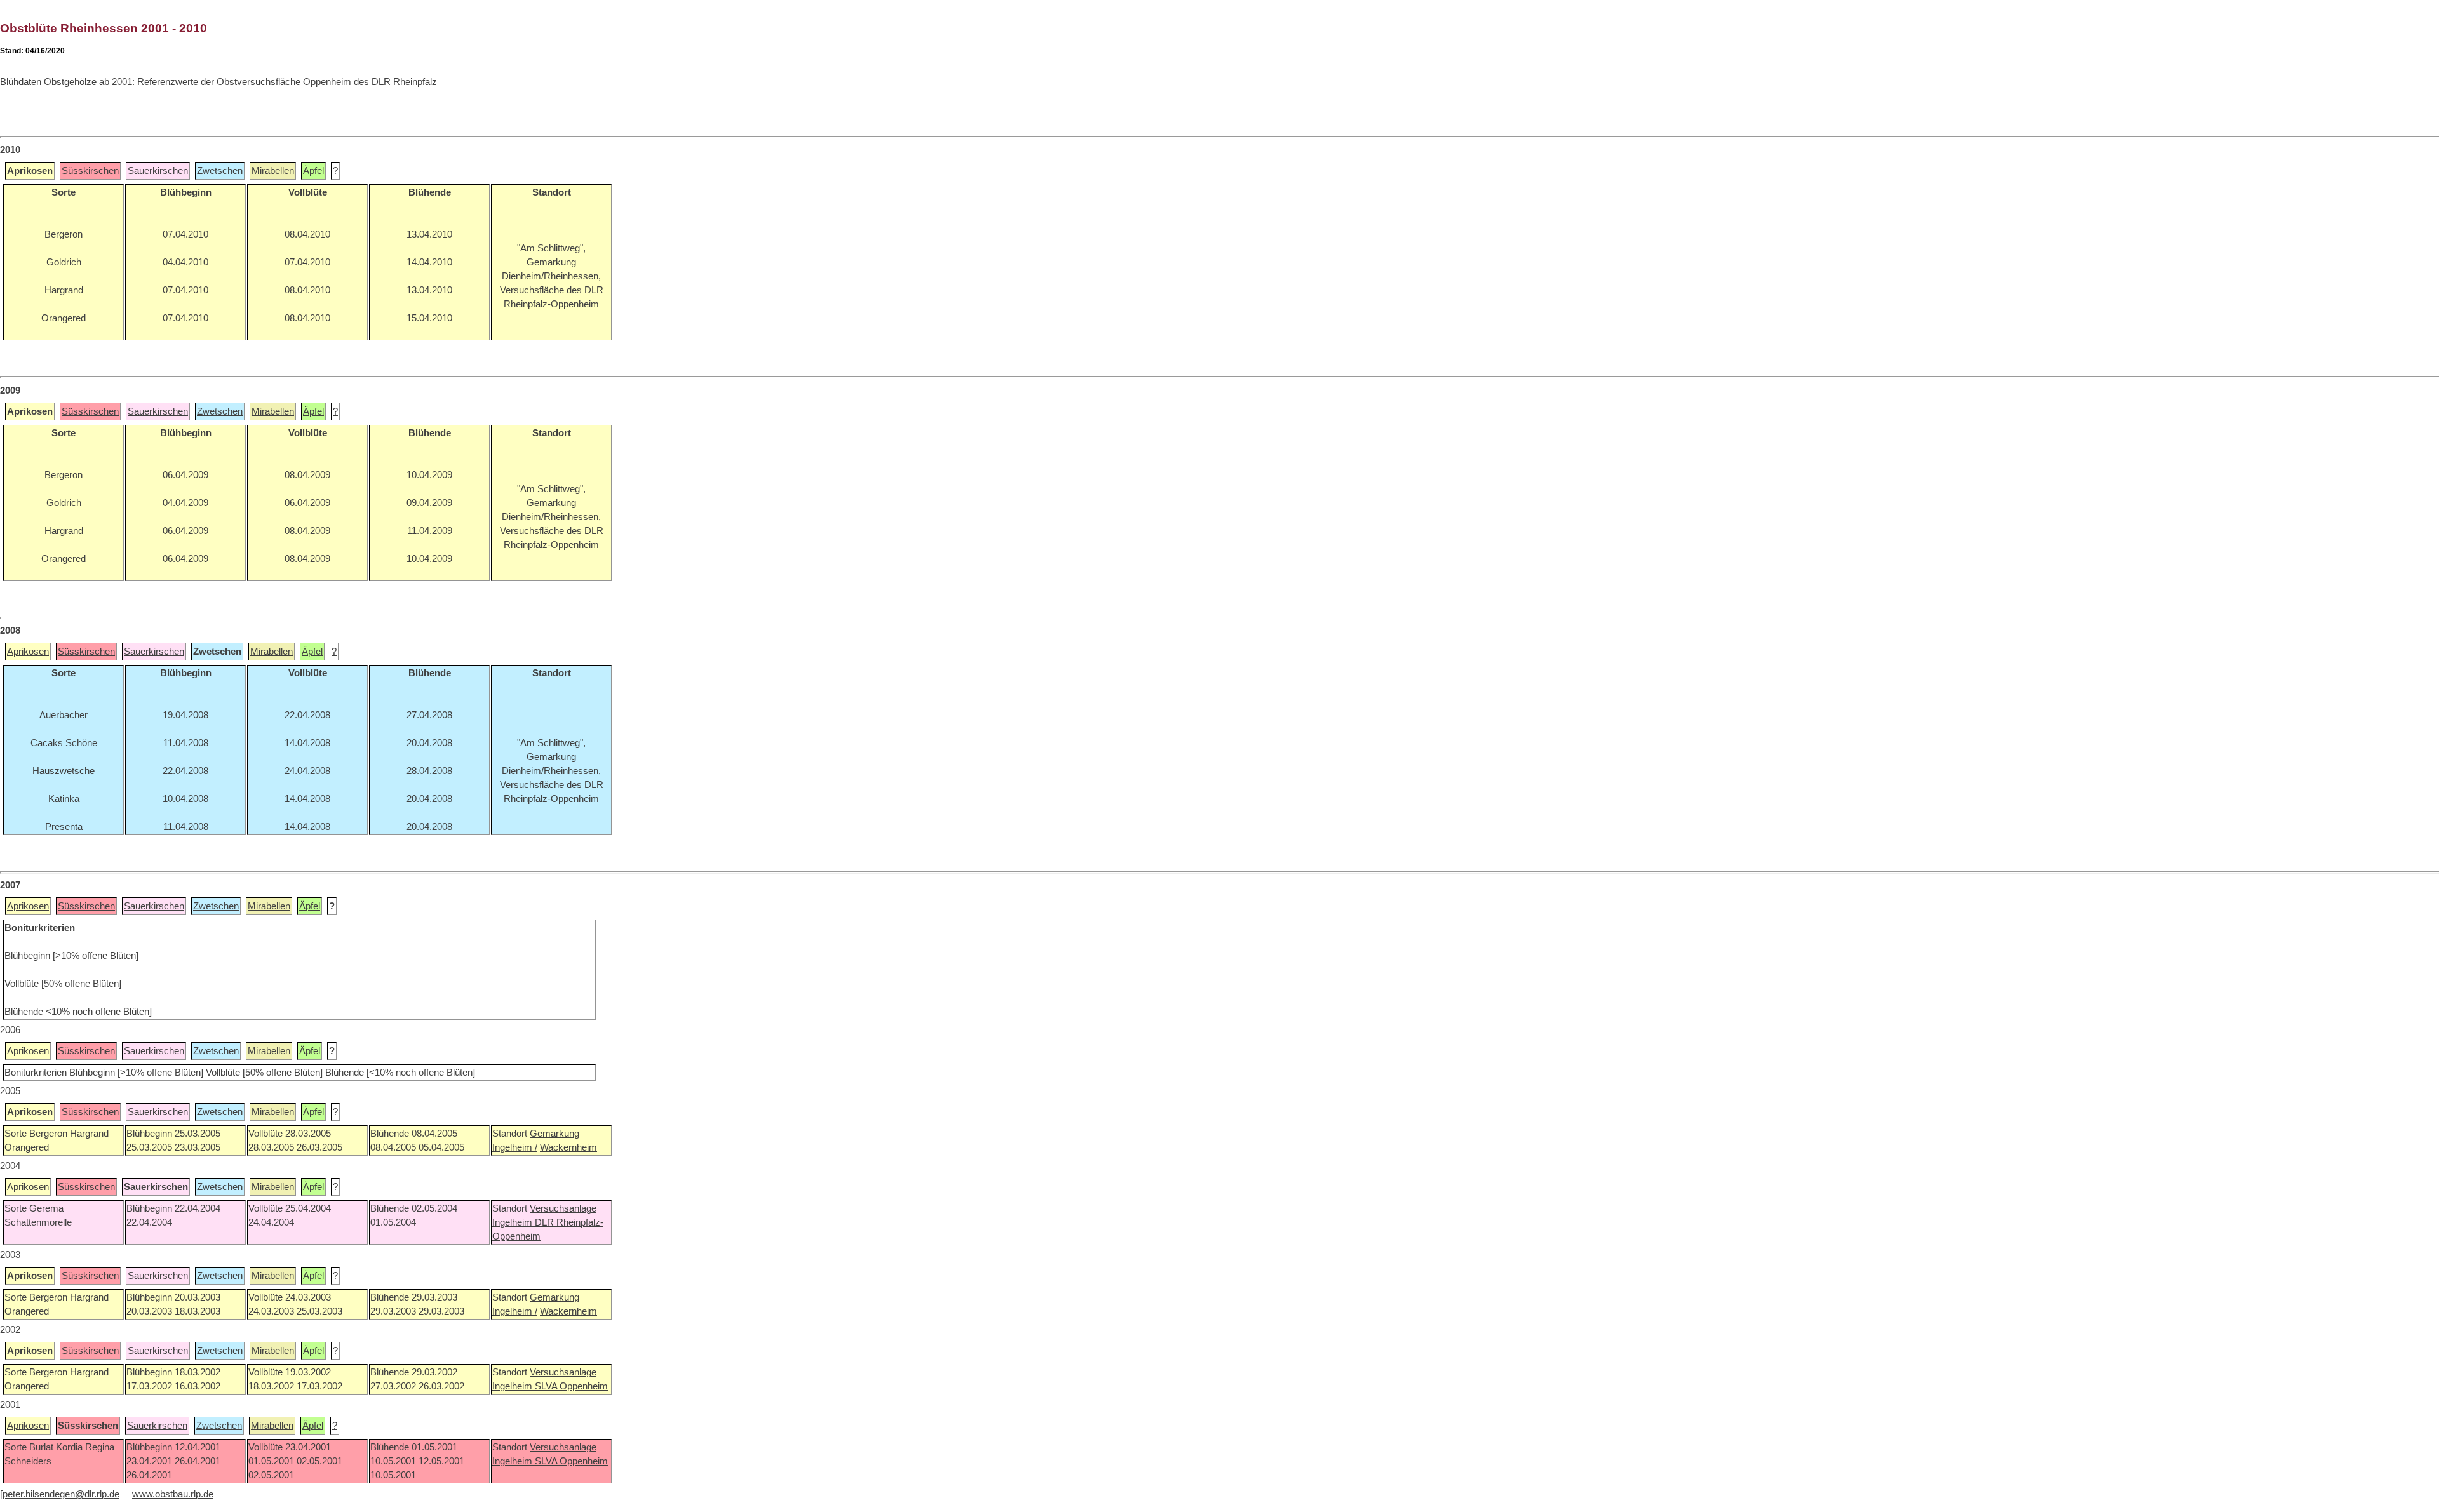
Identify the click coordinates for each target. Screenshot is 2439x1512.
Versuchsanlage (563, 1208)
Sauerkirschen (158, 171)
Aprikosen (28, 652)
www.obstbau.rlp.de (173, 1494)
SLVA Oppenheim (571, 1386)
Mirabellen (273, 171)
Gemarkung (554, 1134)
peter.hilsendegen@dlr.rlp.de (61, 1494)
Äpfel (313, 171)
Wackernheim (568, 1147)
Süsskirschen (90, 171)
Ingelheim (514, 1222)
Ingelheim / (515, 1147)
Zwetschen (220, 171)
